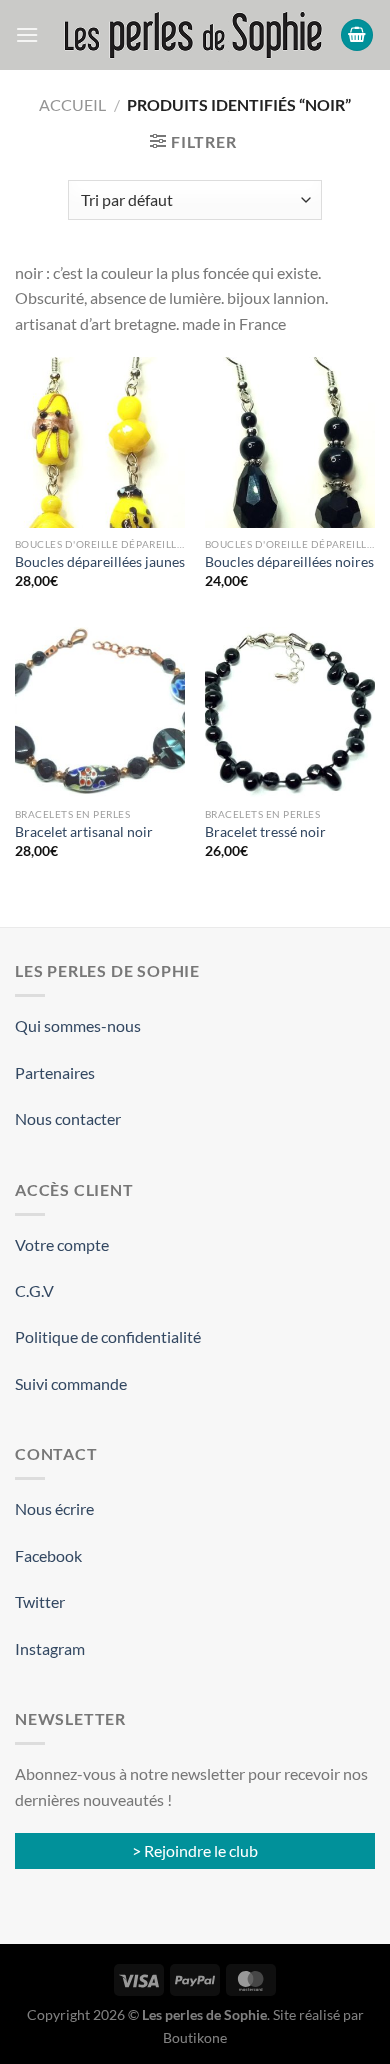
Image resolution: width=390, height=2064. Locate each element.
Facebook (48, 1555)
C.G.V (34, 1290)
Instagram (50, 1648)
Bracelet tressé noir (265, 832)
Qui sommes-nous (78, 1025)
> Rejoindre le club (195, 1850)
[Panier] (357, 35)
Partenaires (55, 1072)
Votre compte (62, 1244)
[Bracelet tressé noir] (290, 712)
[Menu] (27, 34)
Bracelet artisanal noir (84, 832)
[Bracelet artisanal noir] (100, 712)
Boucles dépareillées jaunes (100, 562)
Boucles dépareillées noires (289, 562)
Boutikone (195, 2037)
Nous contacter (68, 1118)
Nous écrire (54, 1508)
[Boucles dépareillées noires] (290, 442)
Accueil (72, 104)
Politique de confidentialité (108, 1336)
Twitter (40, 1601)
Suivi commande (71, 1383)
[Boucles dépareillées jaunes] (100, 442)
